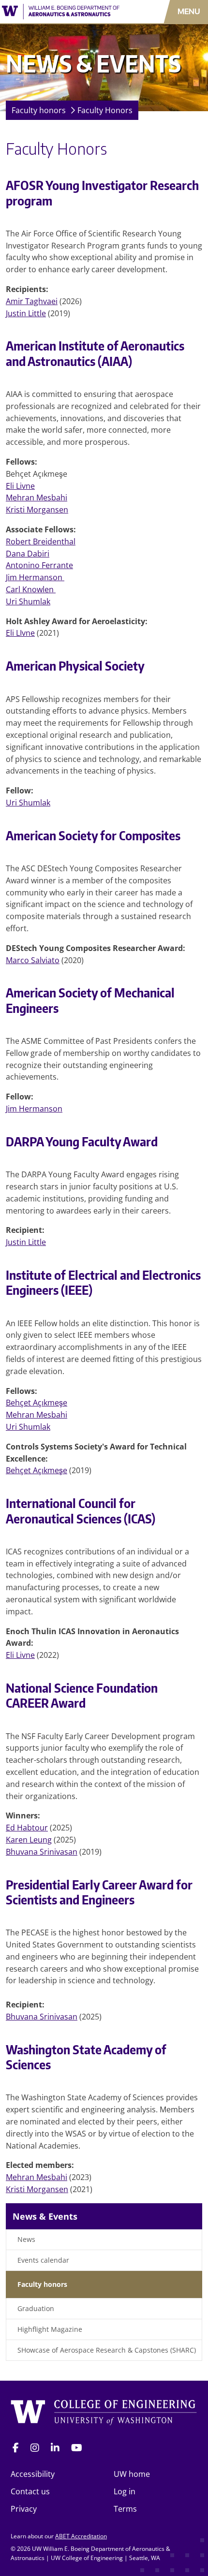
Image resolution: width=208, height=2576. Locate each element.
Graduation (36, 2308)
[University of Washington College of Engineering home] (104, 2413)
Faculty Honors (105, 110)
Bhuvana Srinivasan (42, 1852)
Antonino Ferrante (39, 565)
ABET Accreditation (81, 2536)
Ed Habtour (27, 1828)
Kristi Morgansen (37, 510)
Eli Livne (20, 486)
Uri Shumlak (28, 601)
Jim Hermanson (35, 577)
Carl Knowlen (31, 589)
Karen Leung (29, 1840)
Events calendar (43, 2260)
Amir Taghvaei (32, 301)
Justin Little (26, 313)
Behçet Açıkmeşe (37, 1403)
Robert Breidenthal (41, 542)
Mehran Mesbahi (37, 498)
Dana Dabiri (28, 554)
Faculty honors (39, 110)
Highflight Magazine (50, 2329)
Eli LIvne (20, 633)
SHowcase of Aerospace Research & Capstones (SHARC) (107, 2350)
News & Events (45, 2216)
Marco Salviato (33, 960)
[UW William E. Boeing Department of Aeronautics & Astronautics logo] (61, 12)
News (26, 2239)
